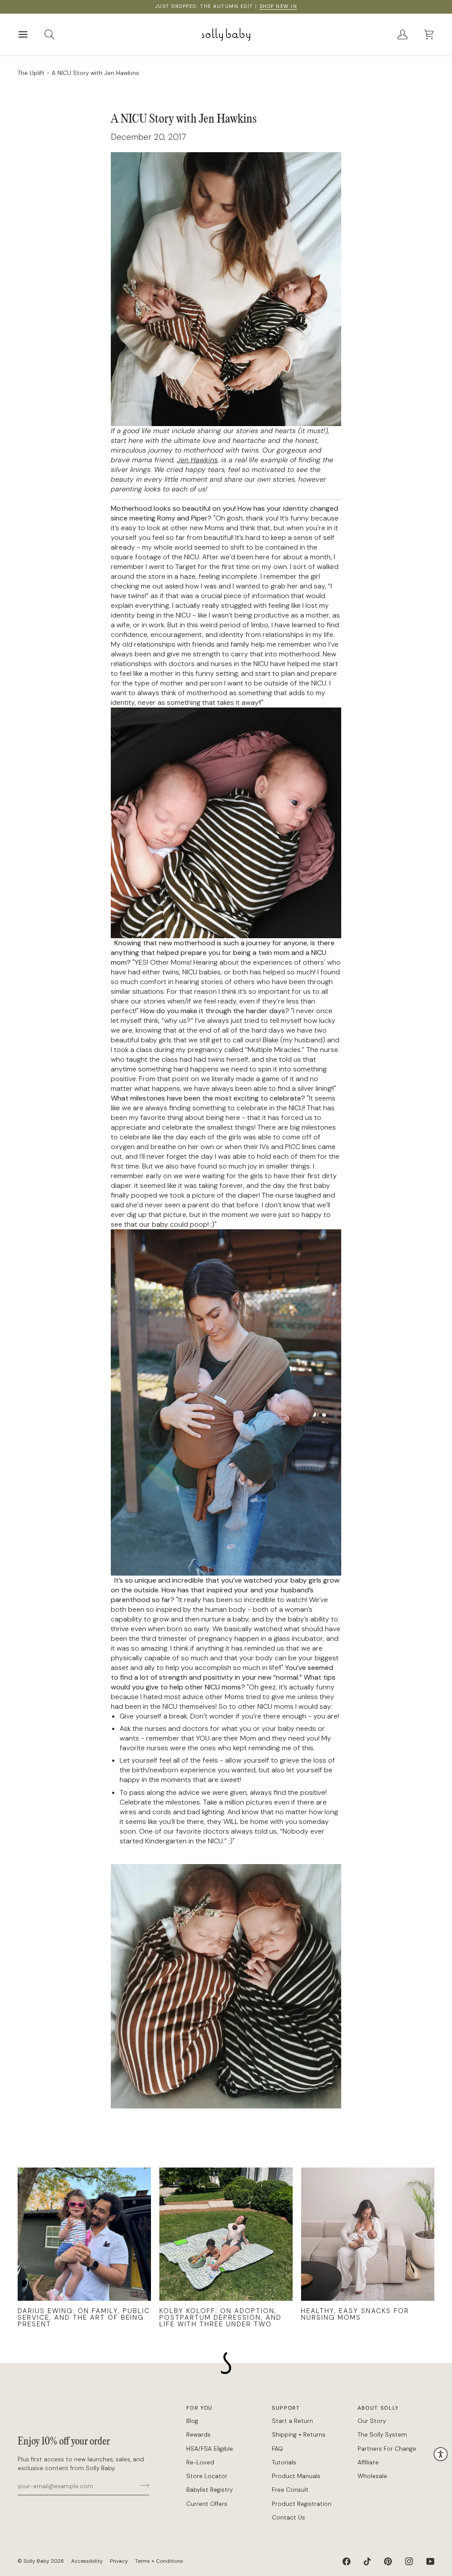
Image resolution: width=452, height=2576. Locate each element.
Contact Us (288, 2518)
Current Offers (207, 2504)
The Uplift (31, 73)
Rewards (198, 2435)
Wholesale (372, 2476)
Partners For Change (387, 2449)
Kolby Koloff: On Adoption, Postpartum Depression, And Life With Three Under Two (220, 2318)
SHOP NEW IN (279, 6)
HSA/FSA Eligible (210, 2449)
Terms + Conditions (159, 2561)
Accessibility (87, 2561)
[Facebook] (347, 2561)
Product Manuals (296, 2476)
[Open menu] (31, 35)
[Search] (57, 35)
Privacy (119, 2561)
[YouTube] (430, 2561)
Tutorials (284, 2462)
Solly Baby (36, 2561)
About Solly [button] (378, 2408)
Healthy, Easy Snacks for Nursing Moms (355, 2314)
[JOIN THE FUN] (142, 2485)
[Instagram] (409, 2561)
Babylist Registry (209, 2490)
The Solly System (382, 2435)
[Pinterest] (388, 2561)
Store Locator (207, 2476)
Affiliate (368, 2462)
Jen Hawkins (197, 460)
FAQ (277, 2449)
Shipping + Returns (299, 2435)
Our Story (372, 2421)
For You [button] (200, 2408)
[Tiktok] (367, 2561)
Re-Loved (200, 2462)
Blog (192, 2421)
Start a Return (292, 2421)
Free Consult (290, 2490)
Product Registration (302, 2504)
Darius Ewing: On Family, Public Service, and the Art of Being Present (84, 2318)
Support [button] (286, 2408)
